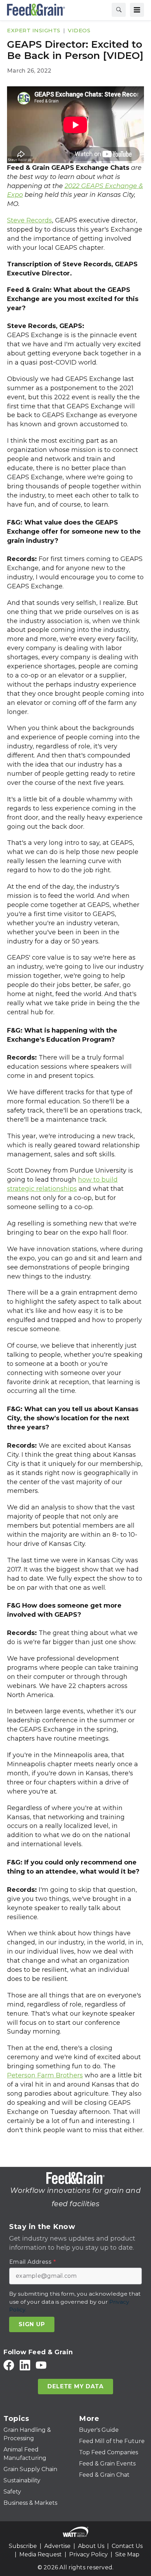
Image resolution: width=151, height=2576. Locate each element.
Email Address (32, 2262)
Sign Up (32, 2324)
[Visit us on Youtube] (41, 2365)
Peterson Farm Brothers (45, 2075)
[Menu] (137, 10)
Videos (79, 30)
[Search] (119, 10)
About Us (91, 2546)
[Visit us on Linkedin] (25, 2365)
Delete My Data (75, 2386)
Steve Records (29, 220)
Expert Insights (34, 30)
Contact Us (127, 2546)
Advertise (57, 2546)
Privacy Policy (88, 2554)
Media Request (41, 2554)
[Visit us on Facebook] (9, 2365)
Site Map (127, 2554)
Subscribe (23, 2546)
